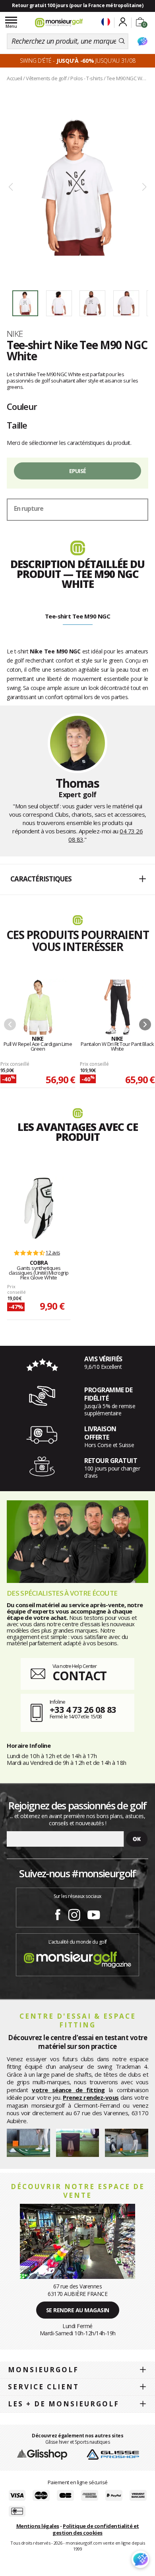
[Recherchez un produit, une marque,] (122, 41)
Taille (17, 425)
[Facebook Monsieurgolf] (58, 1913)
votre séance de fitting (68, 2090)
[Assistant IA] (142, 41)
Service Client (44, 2387)
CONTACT (79, 1676)
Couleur (22, 406)
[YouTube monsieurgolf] (94, 1913)
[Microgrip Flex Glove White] (39, 1208)
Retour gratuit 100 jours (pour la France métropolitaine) (77, 5)
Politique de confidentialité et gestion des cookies (96, 2529)
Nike (15, 334)
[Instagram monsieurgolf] (74, 1913)
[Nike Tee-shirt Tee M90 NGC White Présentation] (77, 187)
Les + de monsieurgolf (64, 2404)
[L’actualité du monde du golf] (77, 1958)
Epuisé (78, 471)
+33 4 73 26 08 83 (83, 1709)
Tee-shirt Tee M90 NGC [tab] (78, 616)
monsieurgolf (43, 2370)
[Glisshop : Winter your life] (59, 23)
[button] (77, 879)
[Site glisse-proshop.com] (113, 2454)
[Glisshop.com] (42, 2454)
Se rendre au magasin (78, 2310)
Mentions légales (38, 2526)
